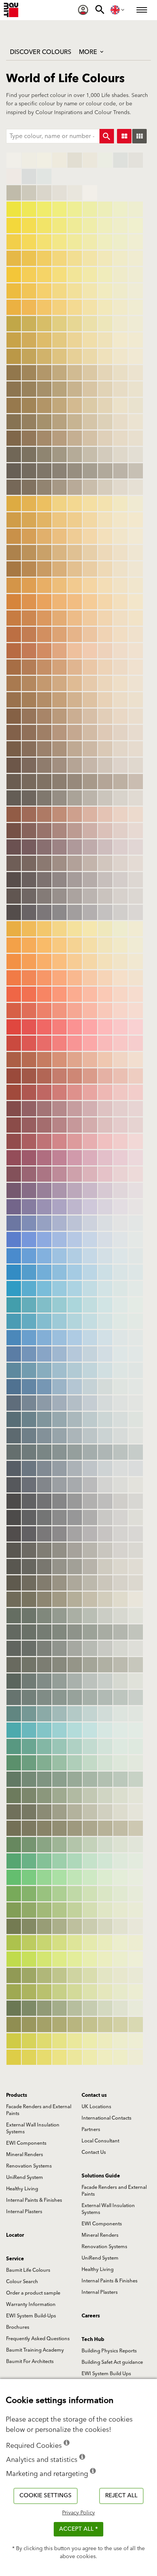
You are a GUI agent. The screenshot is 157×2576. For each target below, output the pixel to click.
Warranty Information (31, 2304)
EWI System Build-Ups (31, 2316)
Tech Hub (93, 2339)
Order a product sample (33, 2293)
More (89, 52)
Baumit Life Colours (28, 2270)
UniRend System (25, 2177)
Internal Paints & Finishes (34, 2200)
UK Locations (96, 2107)
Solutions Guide (101, 2176)
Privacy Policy (78, 2513)
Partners (91, 2129)
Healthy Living (22, 2189)
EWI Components (26, 2143)
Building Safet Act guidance (112, 2362)
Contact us (94, 2095)
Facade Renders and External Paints (39, 2110)
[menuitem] (83, 10)
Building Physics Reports (109, 2351)
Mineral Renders (25, 2155)
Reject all (121, 2496)
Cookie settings (46, 2496)
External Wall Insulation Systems (33, 2128)
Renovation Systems (29, 2166)
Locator (15, 2235)
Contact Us (94, 2152)
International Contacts (107, 2118)
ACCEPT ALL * (78, 2529)
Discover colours (41, 52)
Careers (91, 2316)
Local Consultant (100, 2141)
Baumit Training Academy (35, 2350)
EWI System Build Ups (106, 2374)
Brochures (18, 2327)
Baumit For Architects (30, 2361)
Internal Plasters (24, 2212)
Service (15, 2259)
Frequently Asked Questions (38, 2339)
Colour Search (22, 2282)
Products (17, 2095)
